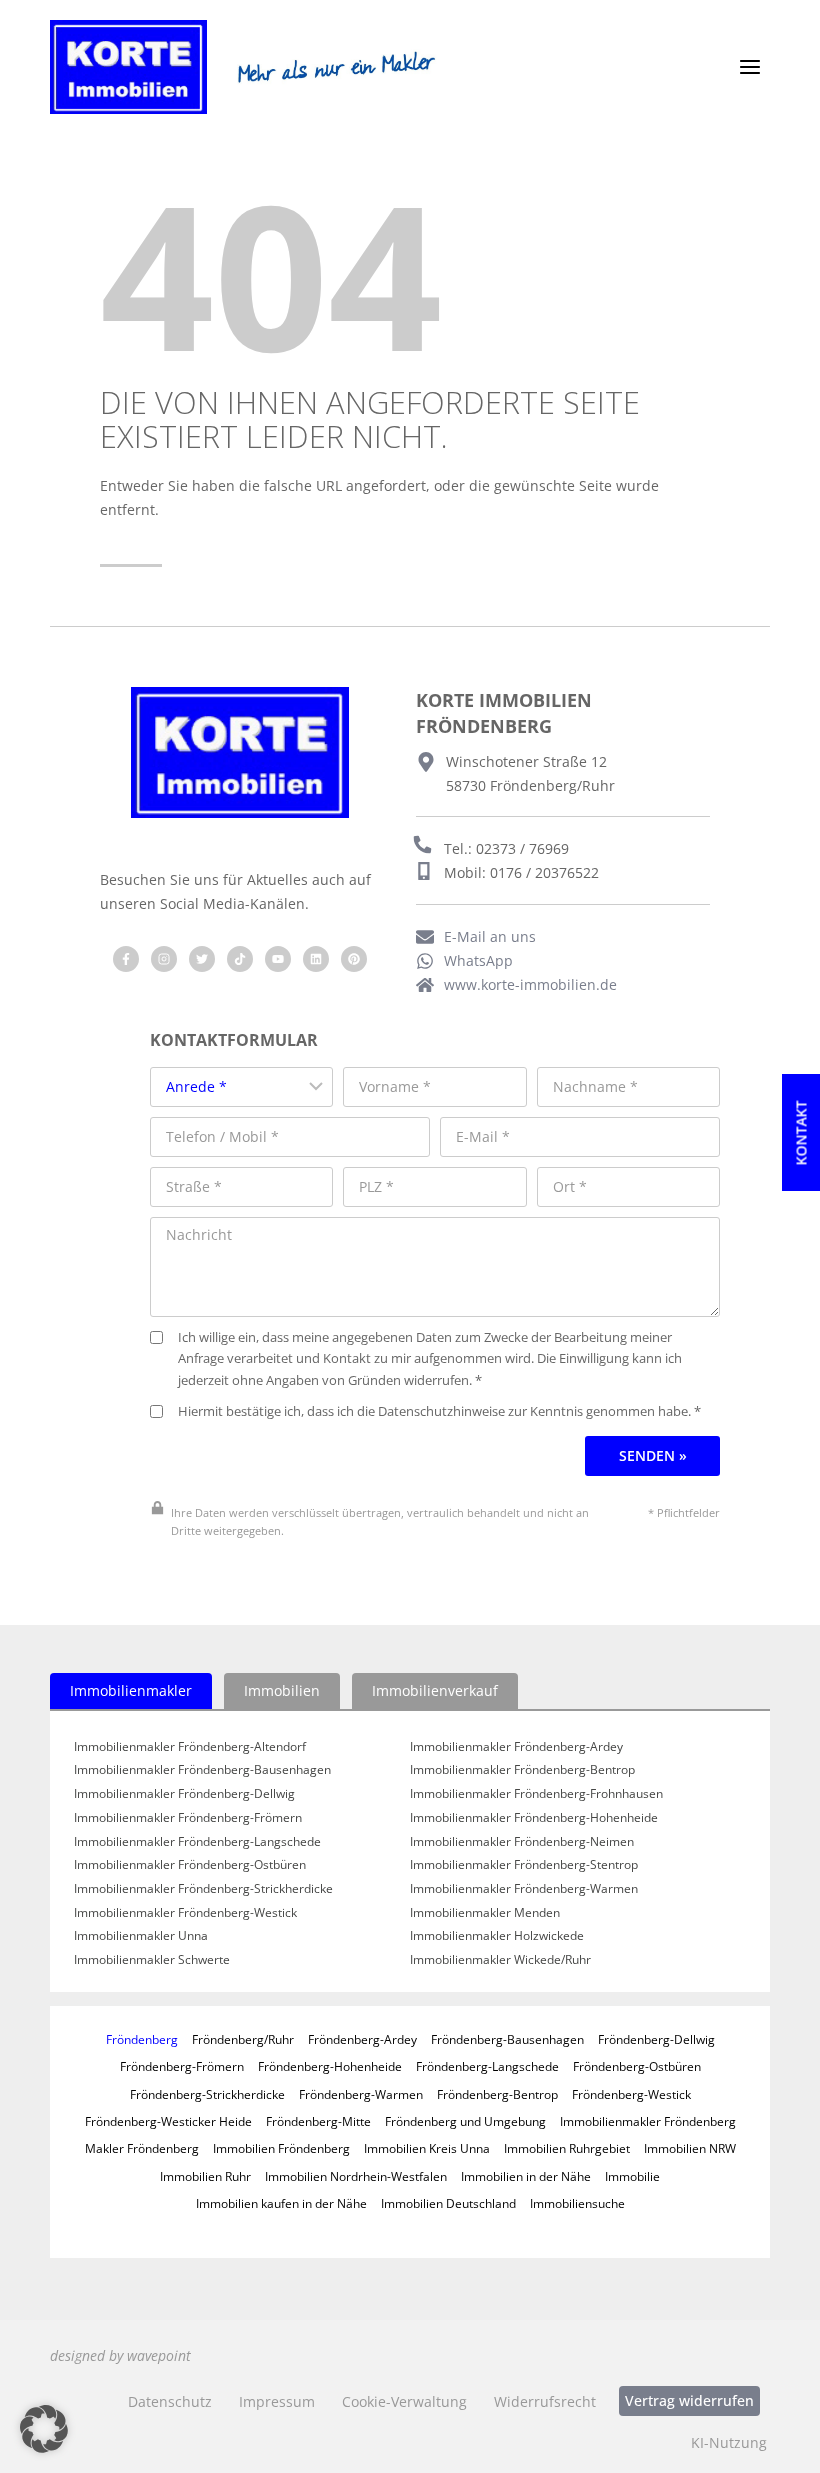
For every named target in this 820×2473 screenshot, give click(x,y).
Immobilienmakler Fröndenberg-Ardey (516, 1747)
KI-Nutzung (729, 2442)
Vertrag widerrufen (689, 2400)
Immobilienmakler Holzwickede (497, 1936)
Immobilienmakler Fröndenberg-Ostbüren (190, 1865)
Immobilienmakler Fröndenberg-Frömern (188, 1818)
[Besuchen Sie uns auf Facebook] (126, 959)
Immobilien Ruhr (205, 2176)
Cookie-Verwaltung (404, 2401)
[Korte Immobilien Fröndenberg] (128, 67)
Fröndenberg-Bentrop (497, 2094)
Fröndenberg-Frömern (182, 2066)
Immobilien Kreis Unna (427, 2148)
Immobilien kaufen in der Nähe (281, 2203)
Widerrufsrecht (545, 2401)
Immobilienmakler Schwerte (152, 1960)
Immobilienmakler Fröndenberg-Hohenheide (534, 1818)
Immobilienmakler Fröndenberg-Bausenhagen (202, 1770)
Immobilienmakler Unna (141, 1936)
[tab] (131, 1691)
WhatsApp (478, 960)
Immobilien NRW (690, 2148)
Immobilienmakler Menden (485, 1913)
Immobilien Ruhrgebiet (567, 2148)
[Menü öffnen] (749, 67)
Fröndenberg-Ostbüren (637, 2066)
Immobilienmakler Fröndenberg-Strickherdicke (203, 1889)
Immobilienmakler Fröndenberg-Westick (185, 1913)
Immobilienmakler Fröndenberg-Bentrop (522, 1770)
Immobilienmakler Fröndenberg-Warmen (524, 1889)
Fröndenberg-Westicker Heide (168, 2121)
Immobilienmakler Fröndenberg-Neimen (522, 1842)
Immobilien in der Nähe (526, 2176)
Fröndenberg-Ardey (362, 2039)
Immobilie (632, 2176)
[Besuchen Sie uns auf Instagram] (164, 959)
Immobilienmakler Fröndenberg (648, 2121)
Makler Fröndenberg (142, 2148)
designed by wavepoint (120, 2355)
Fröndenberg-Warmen (361, 2094)
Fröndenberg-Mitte (318, 2121)
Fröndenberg (142, 2039)
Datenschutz (170, 2401)
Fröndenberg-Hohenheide (330, 2066)
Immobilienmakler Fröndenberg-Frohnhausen (536, 1794)
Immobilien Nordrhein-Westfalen (356, 2176)
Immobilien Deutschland (448, 2203)
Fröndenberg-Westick (631, 2094)
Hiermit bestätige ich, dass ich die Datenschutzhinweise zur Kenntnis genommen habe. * (439, 1411)
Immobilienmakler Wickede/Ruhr (500, 1960)
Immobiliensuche (577, 2203)
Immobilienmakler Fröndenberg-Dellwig (184, 1794)
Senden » (653, 1455)
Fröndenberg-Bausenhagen (507, 2039)
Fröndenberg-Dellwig (656, 2039)
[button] (44, 2429)
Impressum (277, 2401)
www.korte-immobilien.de (530, 984)
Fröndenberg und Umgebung (465, 2121)
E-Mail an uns (490, 936)
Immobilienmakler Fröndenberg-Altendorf (190, 1747)
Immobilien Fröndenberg (281, 2148)
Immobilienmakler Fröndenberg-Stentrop (524, 1865)
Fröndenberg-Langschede (487, 2066)
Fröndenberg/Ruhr (243, 2039)
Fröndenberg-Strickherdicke (207, 2094)
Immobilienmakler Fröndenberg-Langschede (197, 1842)
